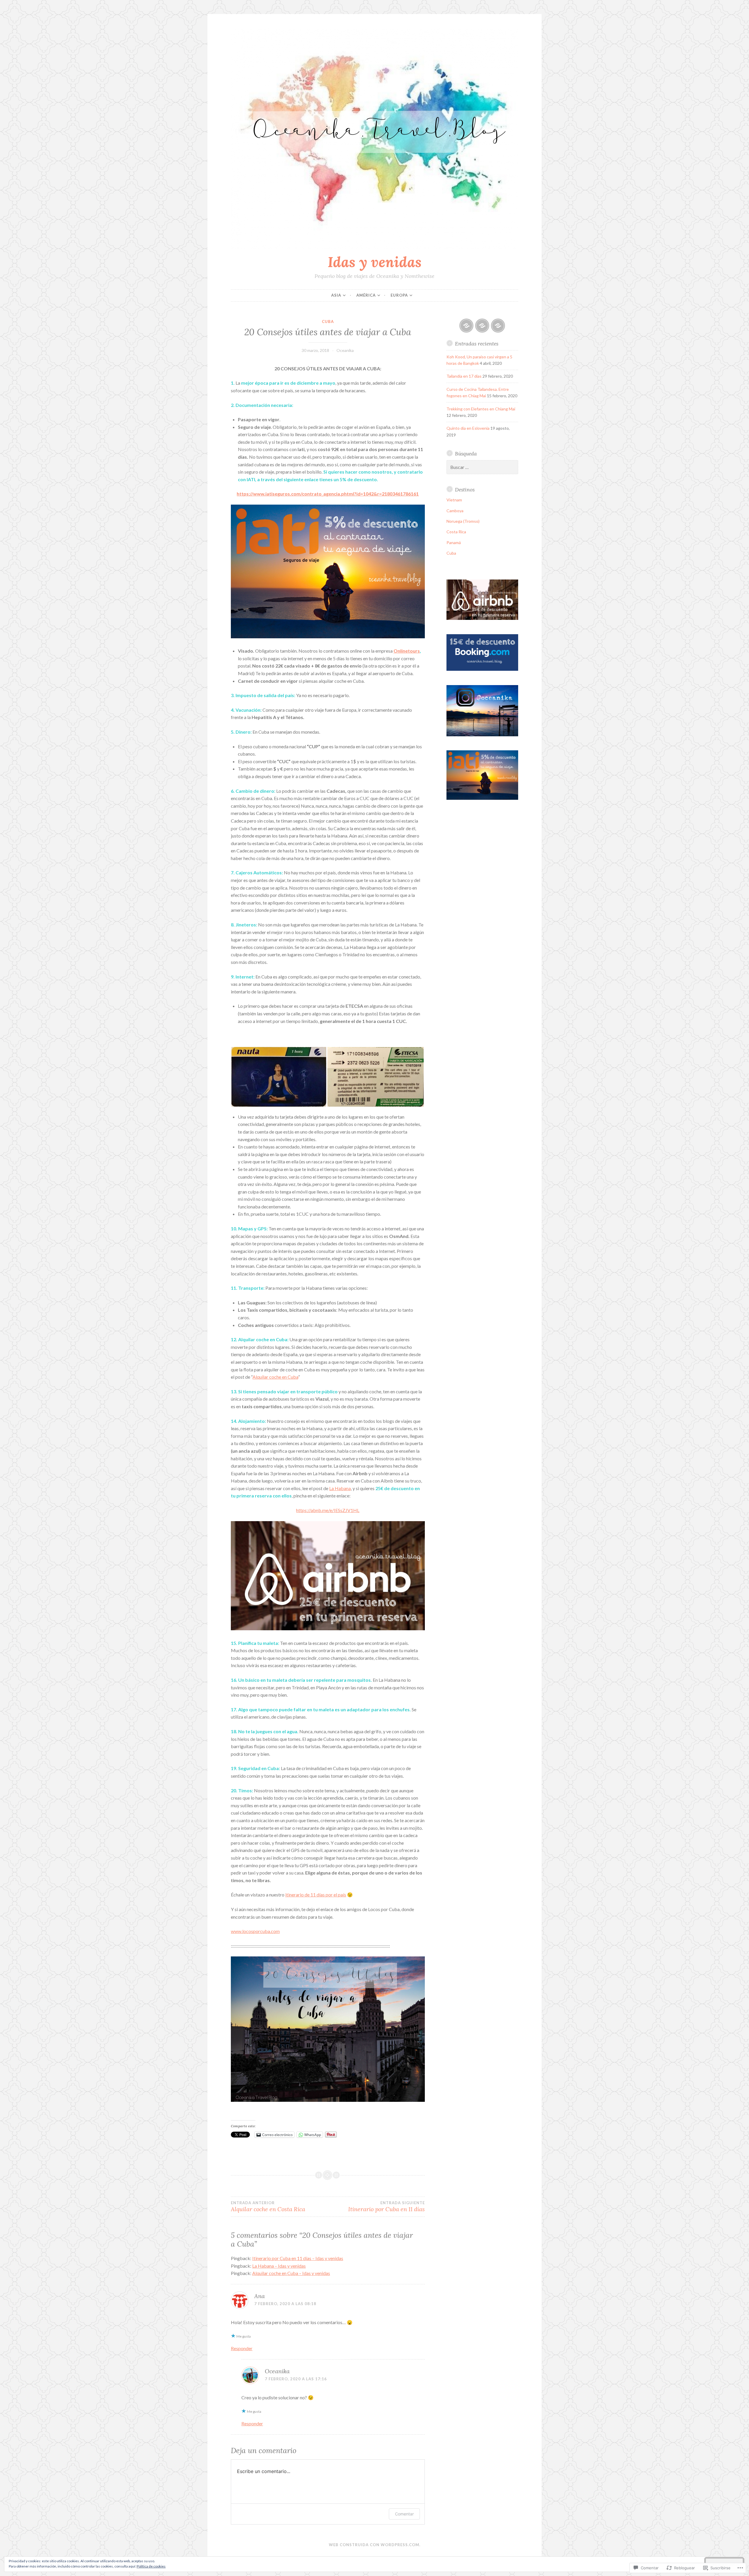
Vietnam (454, 500)
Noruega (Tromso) (463, 521)
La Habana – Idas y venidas (279, 2266)
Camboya (455, 511)
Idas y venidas (375, 262)
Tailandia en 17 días (464, 376)
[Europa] (498, 326)
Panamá (454, 542)
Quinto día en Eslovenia (468, 428)
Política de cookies (151, 2566)
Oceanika (345, 350)
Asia (336, 295)
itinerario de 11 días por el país (316, 1895)
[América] (482, 326)
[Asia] (466, 326)
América (366, 295)
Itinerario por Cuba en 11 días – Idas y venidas (298, 2258)
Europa (399, 295)
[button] (279, 1077)
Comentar (404, 2514)
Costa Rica (456, 532)
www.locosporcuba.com (255, 1931)
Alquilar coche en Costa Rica (268, 2207)
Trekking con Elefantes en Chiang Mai (481, 409)
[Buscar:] (482, 467)
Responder (242, 2348)
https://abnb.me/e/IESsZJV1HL (328, 1510)
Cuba (328, 321)
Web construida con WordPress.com (374, 2545)
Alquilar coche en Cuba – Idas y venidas (291, 2273)
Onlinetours (407, 651)
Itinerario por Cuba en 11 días (386, 2207)
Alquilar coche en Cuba (275, 1377)
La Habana (340, 1488)
